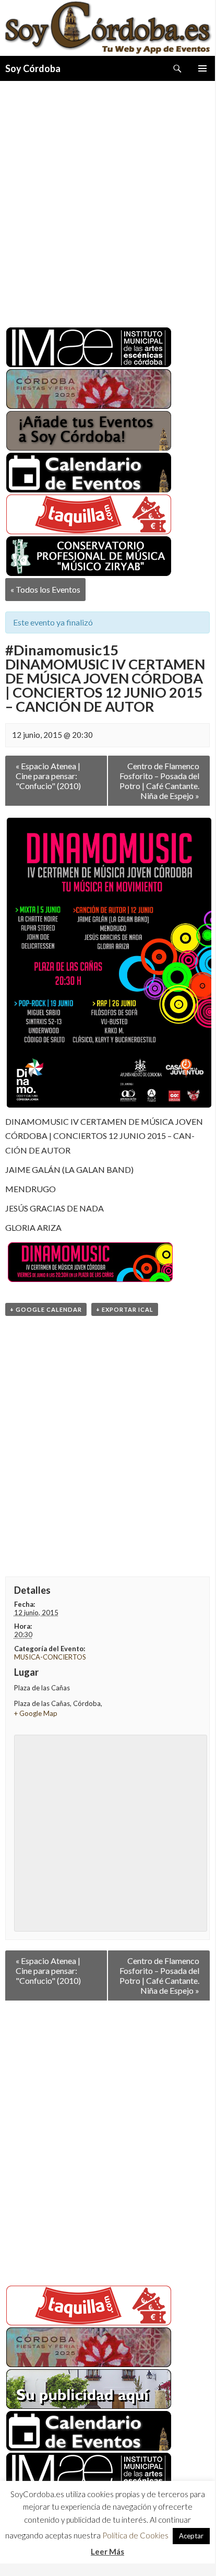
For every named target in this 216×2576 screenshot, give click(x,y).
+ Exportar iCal (125, 1309)
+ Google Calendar (46, 1309)
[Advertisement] (107, 200)
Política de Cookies (135, 2537)
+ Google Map (36, 1713)
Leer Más (107, 2553)
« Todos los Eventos (45, 589)
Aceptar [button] (191, 2538)
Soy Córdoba (33, 68)
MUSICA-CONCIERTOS (50, 1657)
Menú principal (202, 68)
